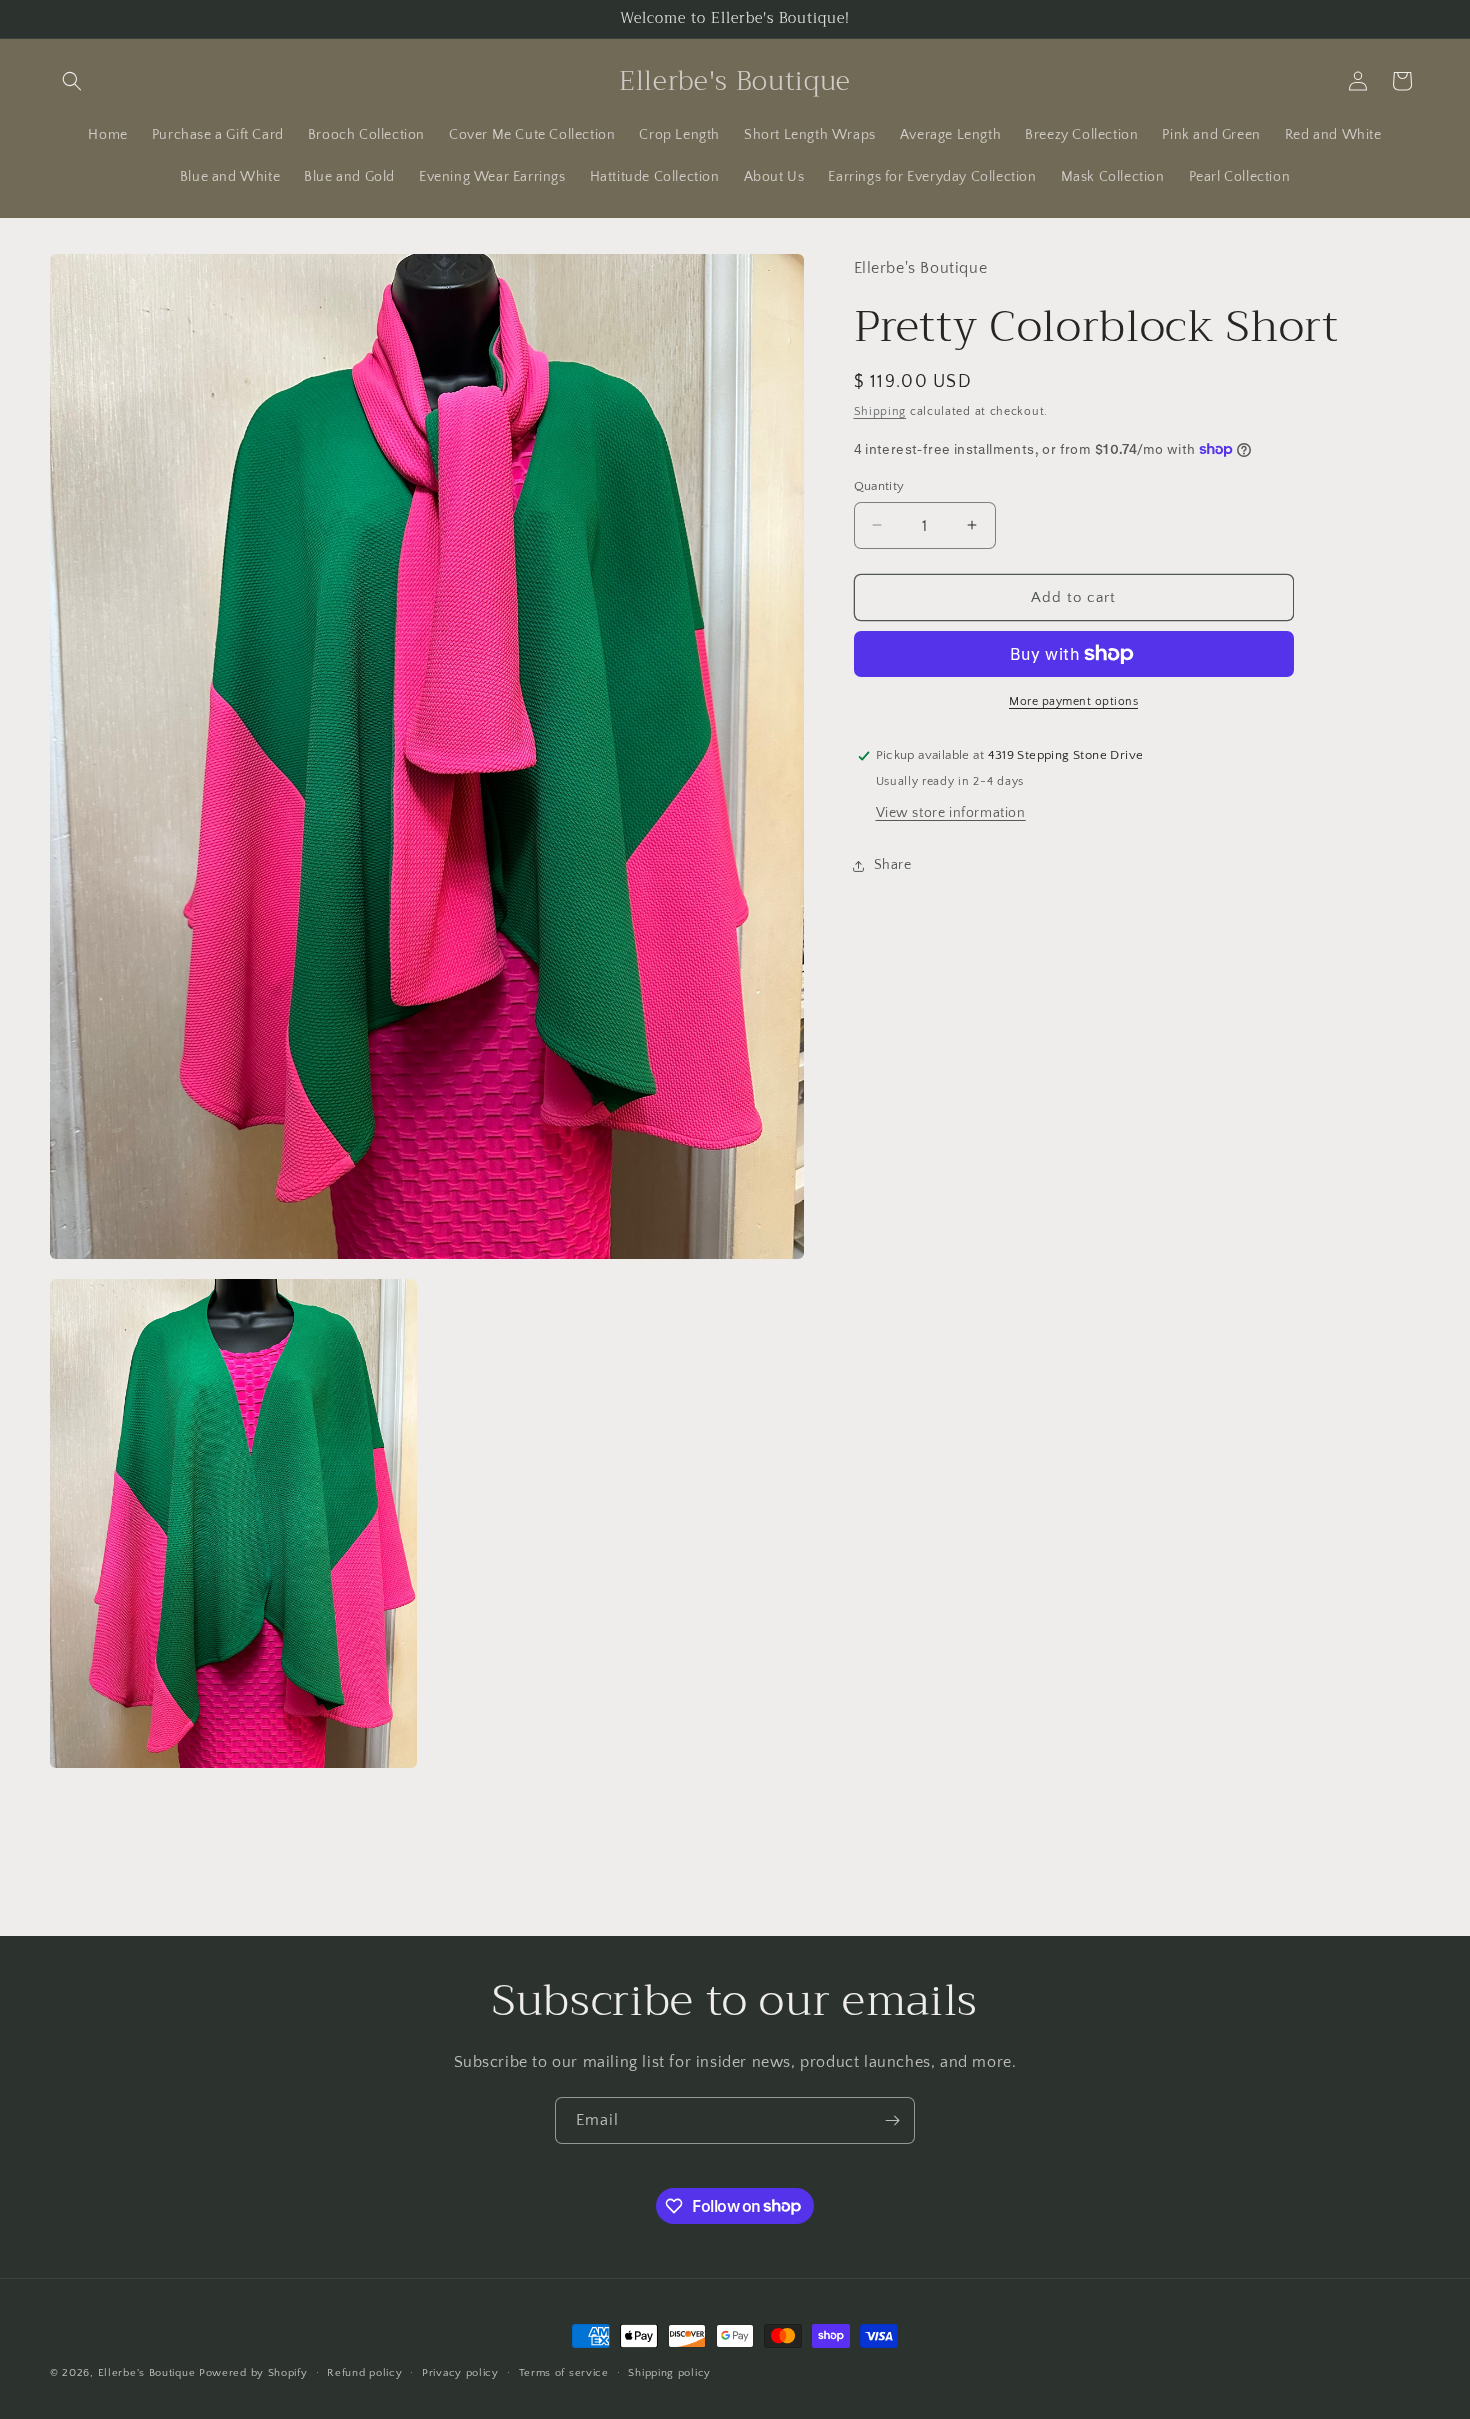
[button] (72, 81)
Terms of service (564, 2372)
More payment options (1073, 701)
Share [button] (893, 865)
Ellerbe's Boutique (147, 2373)
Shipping (880, 411)
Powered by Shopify (253, 2373)
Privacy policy (460, 2372)
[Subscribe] (892, 2120)
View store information (951, 813)
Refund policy (364, 2372)
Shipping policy (669, 2372)
